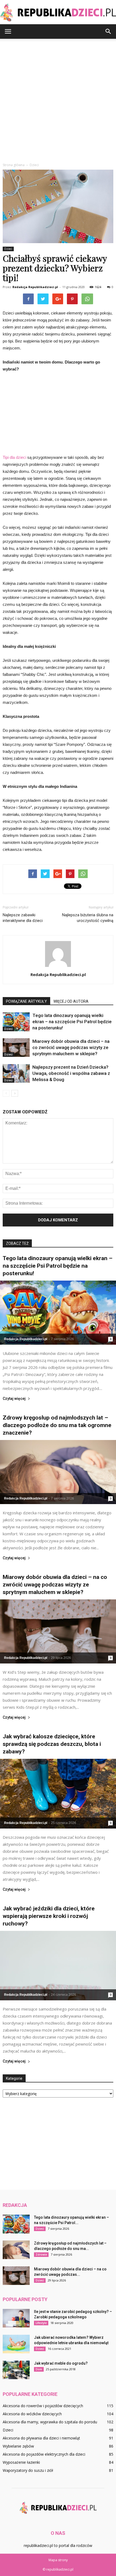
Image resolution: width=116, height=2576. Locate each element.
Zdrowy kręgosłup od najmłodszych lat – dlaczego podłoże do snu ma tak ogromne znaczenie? (57, 1425)
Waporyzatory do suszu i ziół (28, 2470)
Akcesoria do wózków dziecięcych (32, 2414)
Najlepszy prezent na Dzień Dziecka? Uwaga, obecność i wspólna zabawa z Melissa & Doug (71, 1073)
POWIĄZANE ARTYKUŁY (26, 1001)
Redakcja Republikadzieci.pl (35, 287)
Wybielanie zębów (18, 2446)
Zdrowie (41, 2255)
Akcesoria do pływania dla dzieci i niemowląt (41, 2438)
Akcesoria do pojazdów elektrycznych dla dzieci (44, 2454)
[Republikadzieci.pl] (58, 13)
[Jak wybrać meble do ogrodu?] (16, 2370)
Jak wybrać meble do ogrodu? (61, 2363)
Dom (39, 2369)
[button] (108, 32)
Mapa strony (58, 2560)
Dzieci (8, 249)
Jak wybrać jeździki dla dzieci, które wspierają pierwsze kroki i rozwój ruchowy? (49, 1916)
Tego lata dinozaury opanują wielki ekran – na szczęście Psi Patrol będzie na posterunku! (72, 1022)
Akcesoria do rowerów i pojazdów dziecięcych (43, 2406)
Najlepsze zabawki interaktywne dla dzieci (23, 918)
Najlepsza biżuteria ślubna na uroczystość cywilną (88, 918)
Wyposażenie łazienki (21, 2462)
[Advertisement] (58, 99)
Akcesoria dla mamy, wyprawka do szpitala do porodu (50, 2422)
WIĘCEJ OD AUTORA (71, 1001)
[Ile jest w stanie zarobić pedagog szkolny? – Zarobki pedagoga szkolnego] (16, 2318)
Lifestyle (41, 2323)
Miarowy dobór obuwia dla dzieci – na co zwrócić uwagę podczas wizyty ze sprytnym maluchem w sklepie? (71, 1047)
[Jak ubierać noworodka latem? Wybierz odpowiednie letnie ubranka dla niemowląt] (16, 2344)
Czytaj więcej (14, 1399)
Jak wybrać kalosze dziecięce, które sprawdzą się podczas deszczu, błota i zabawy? (52, 1744)
